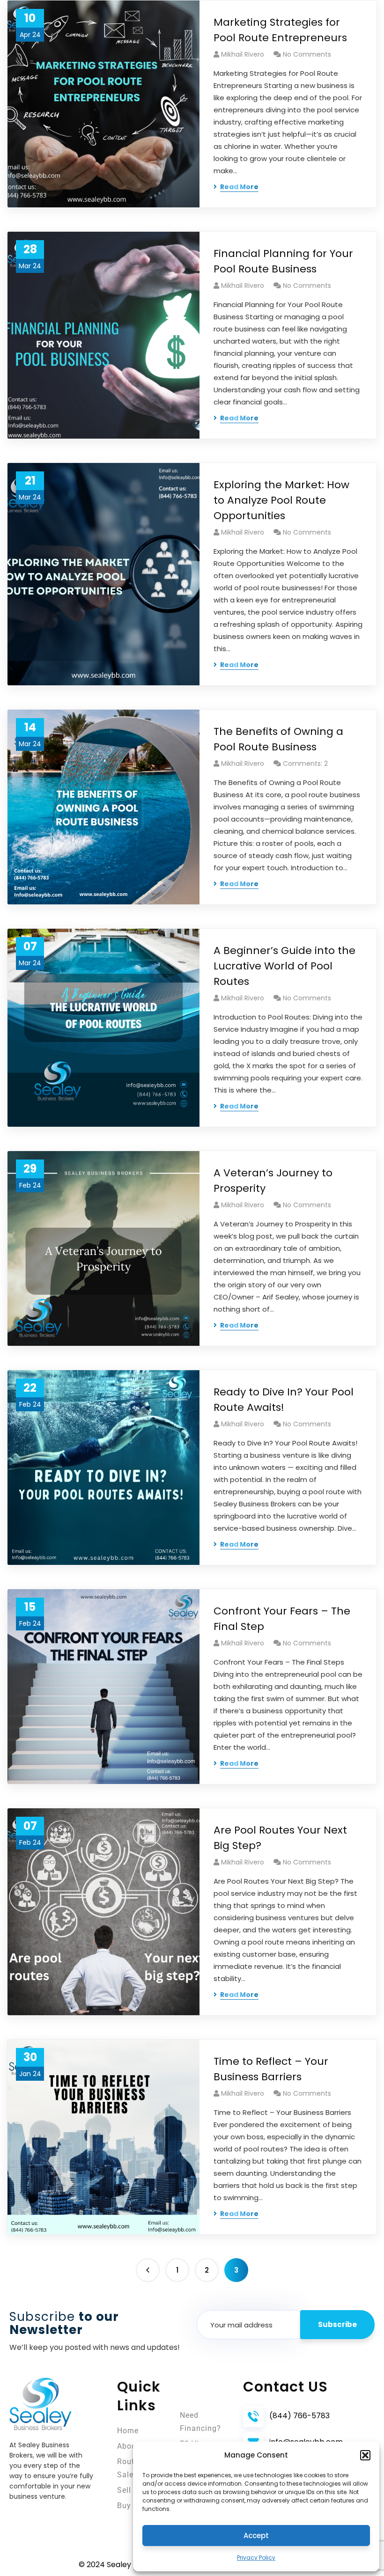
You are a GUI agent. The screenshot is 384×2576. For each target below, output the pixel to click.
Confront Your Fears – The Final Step (282, 1619)
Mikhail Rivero (243, 54)
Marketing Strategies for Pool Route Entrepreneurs (280, 30)
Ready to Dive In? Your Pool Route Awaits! (284, 1400)
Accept (256, 2536)
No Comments (307, 54)
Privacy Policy (256, 2558)
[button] (365, 2455)
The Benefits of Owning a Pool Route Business (278, 739)
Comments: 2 (305, 763)
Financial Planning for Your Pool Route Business (283, 261)
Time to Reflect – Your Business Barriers (271, 2069)
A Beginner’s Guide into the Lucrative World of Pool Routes (284, 966)
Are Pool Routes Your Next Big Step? (280, 1838)
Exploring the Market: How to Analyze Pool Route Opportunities (281, 500)
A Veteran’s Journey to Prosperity (273, 1181)
